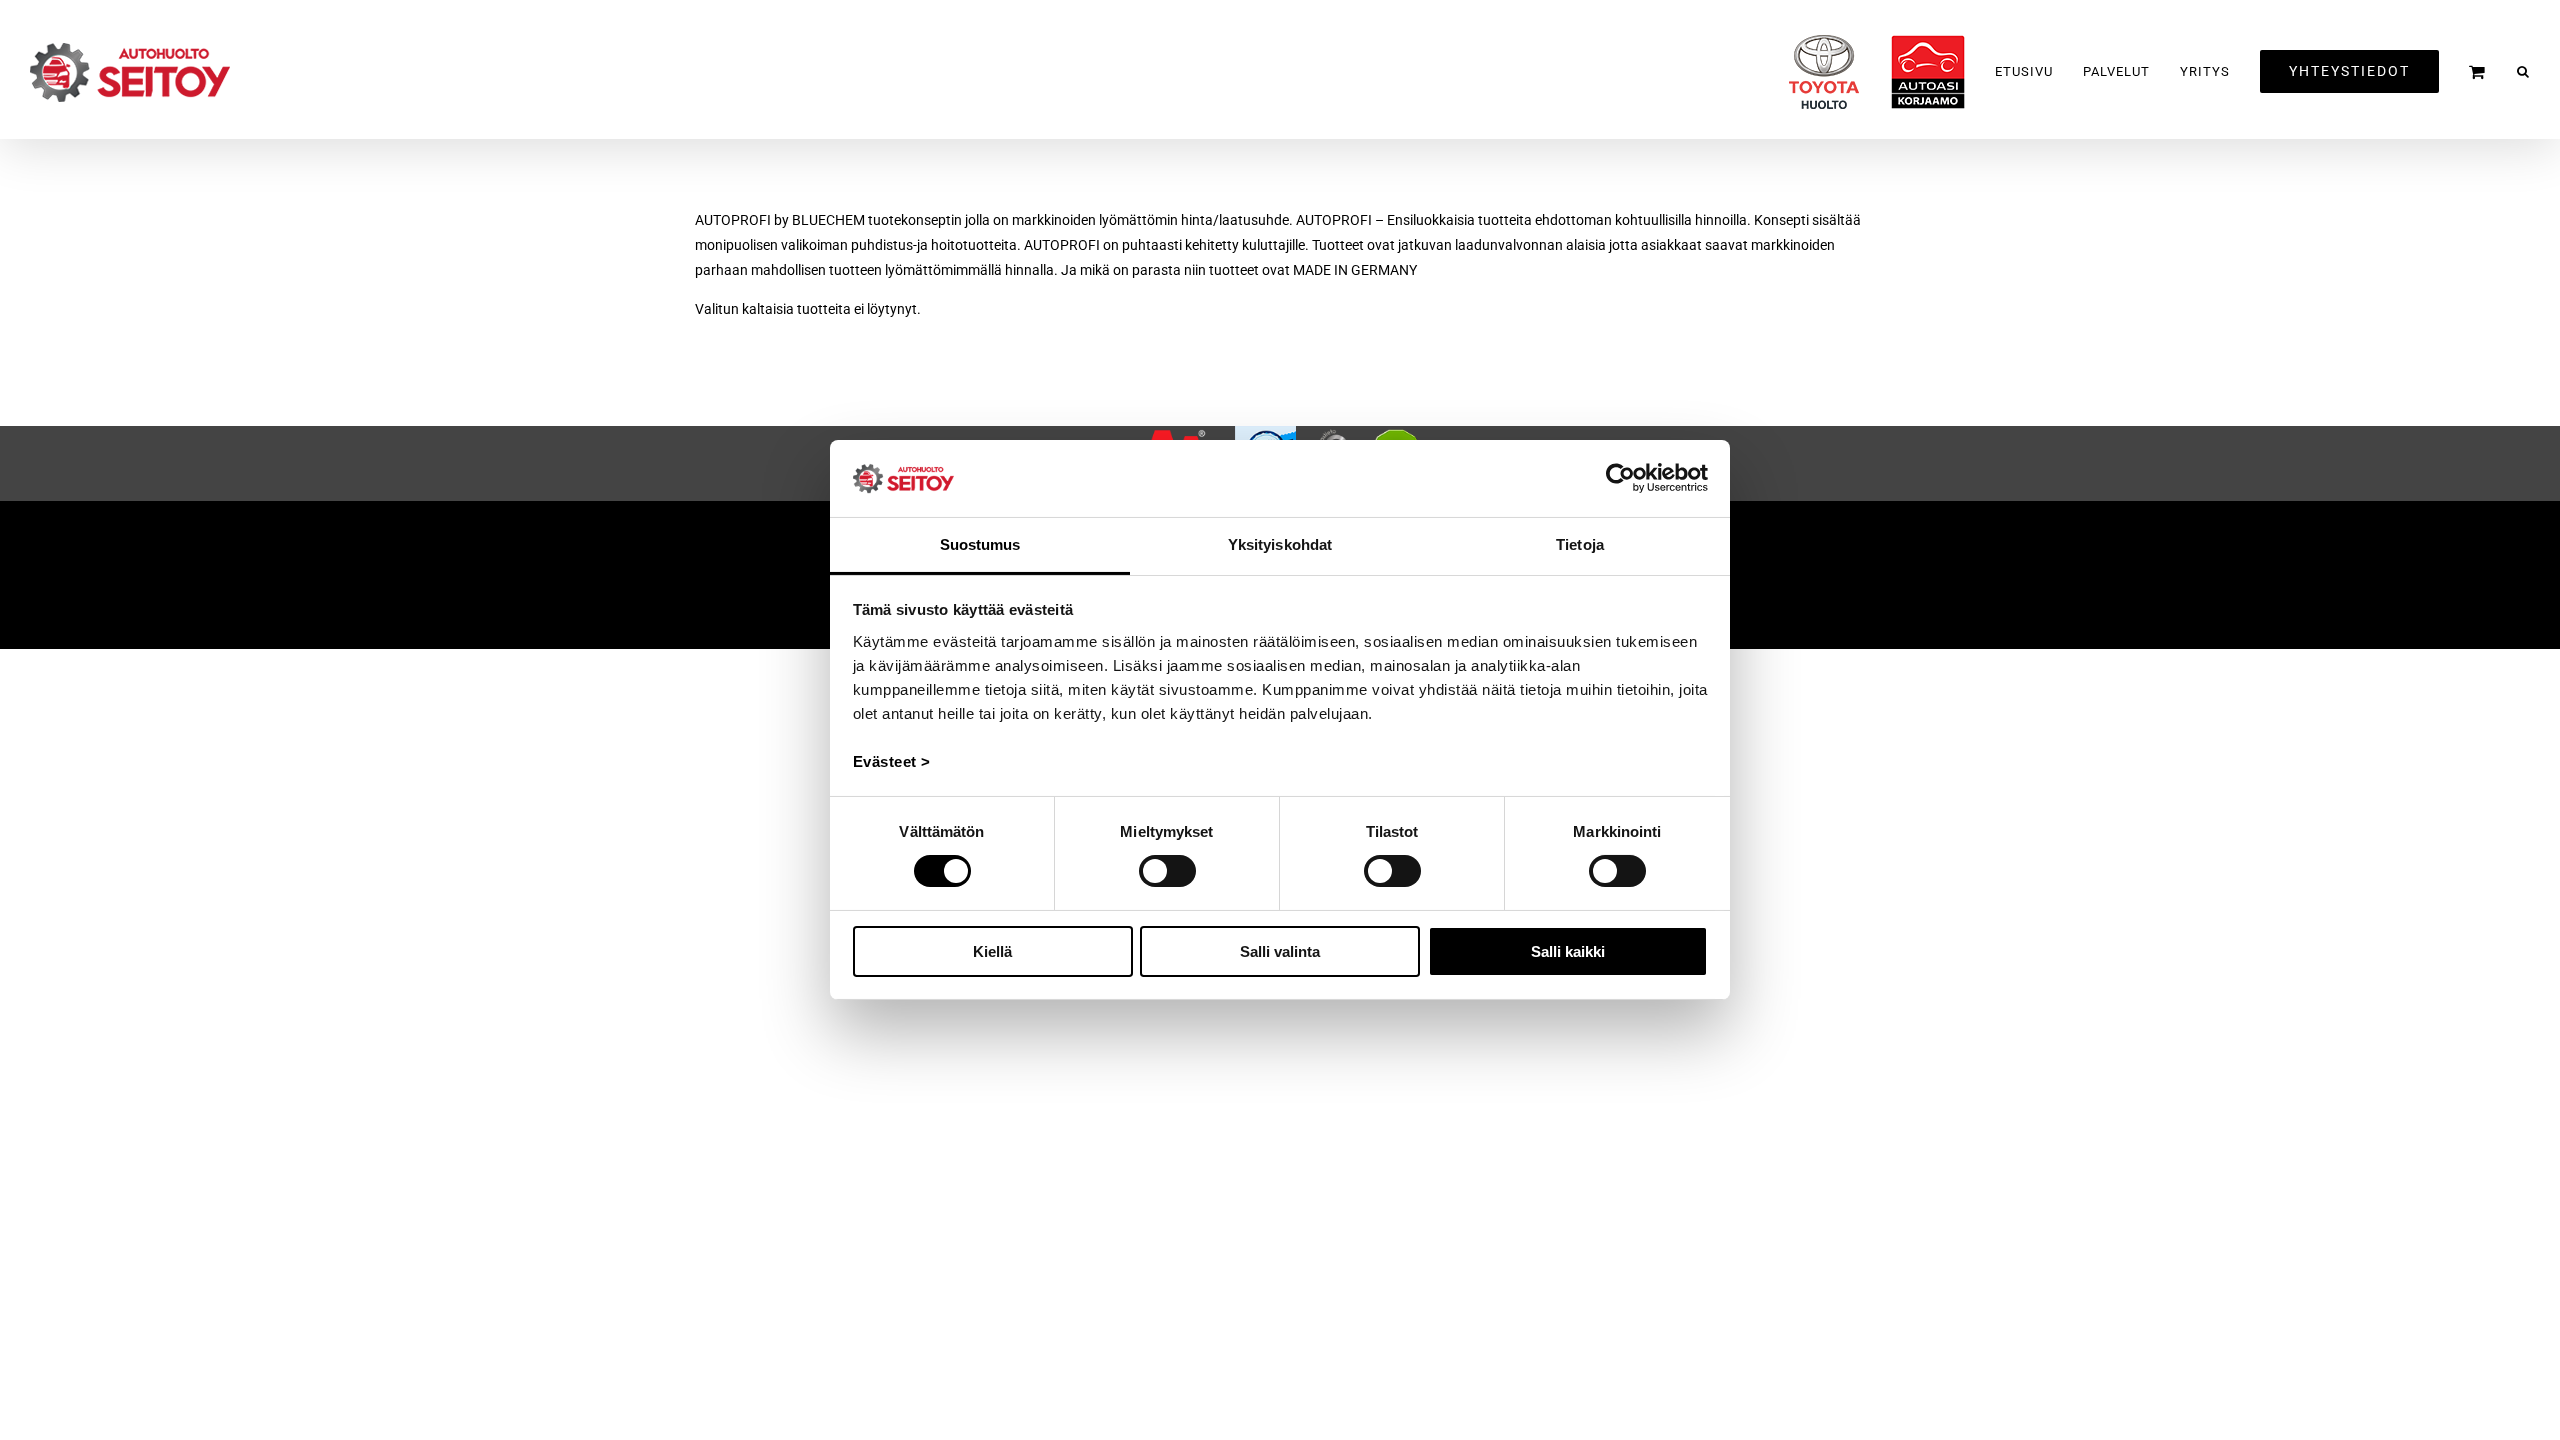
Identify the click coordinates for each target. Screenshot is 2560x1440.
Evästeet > (892, 761)
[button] (2523, 71)
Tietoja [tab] (1580, 544)
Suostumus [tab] (980, 544)
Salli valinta (1280, 951)
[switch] (1167, 871)
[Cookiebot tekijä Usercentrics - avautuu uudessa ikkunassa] (1620, 478)
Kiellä (992, 951)
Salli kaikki (1568, 951)
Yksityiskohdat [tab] (1280, 544)
